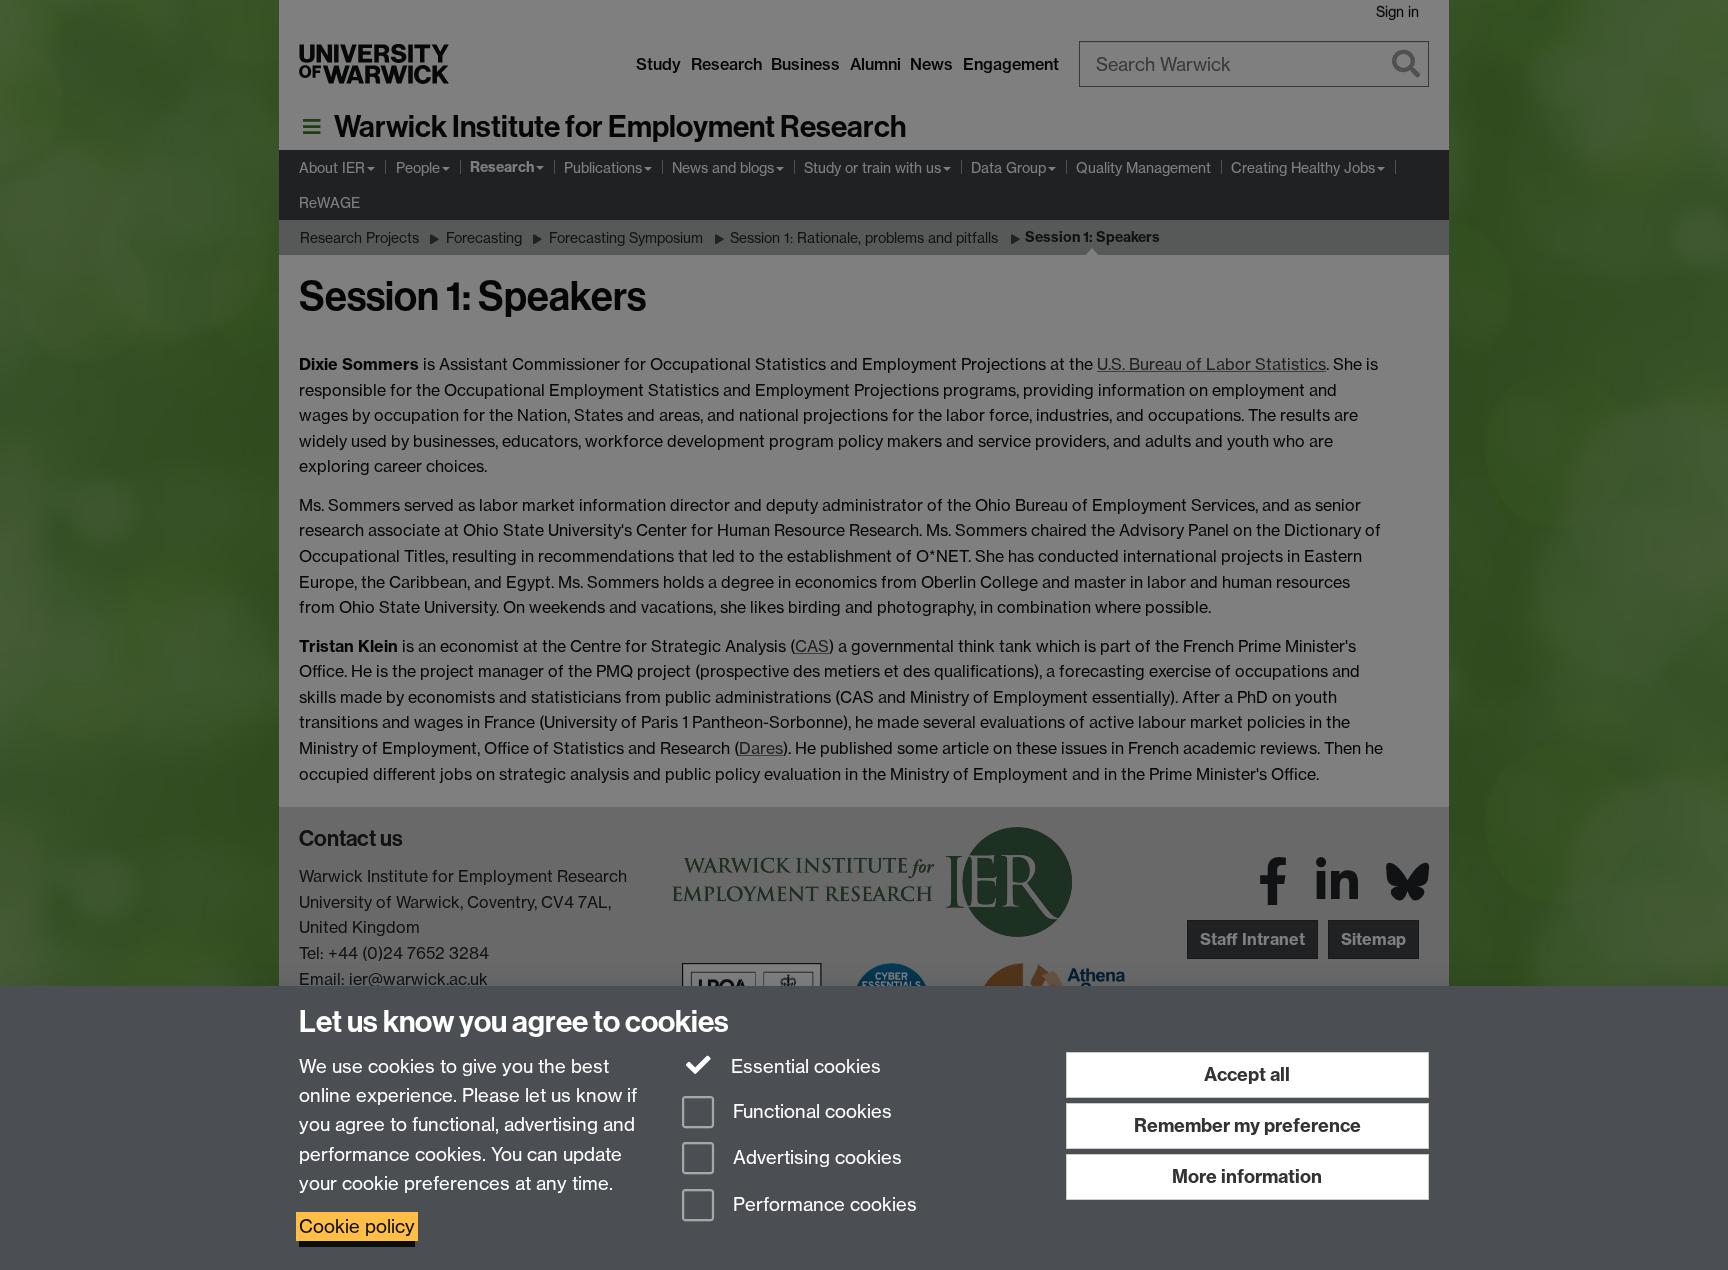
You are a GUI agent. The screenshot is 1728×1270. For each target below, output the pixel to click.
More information (1247, 1176)
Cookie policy (357, 1226)
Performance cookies (822, 1205)
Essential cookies (803, 1066)
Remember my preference (1247, 1125)
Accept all (1247, 1074)
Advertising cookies (815, 1158)
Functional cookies (810, 1111)
